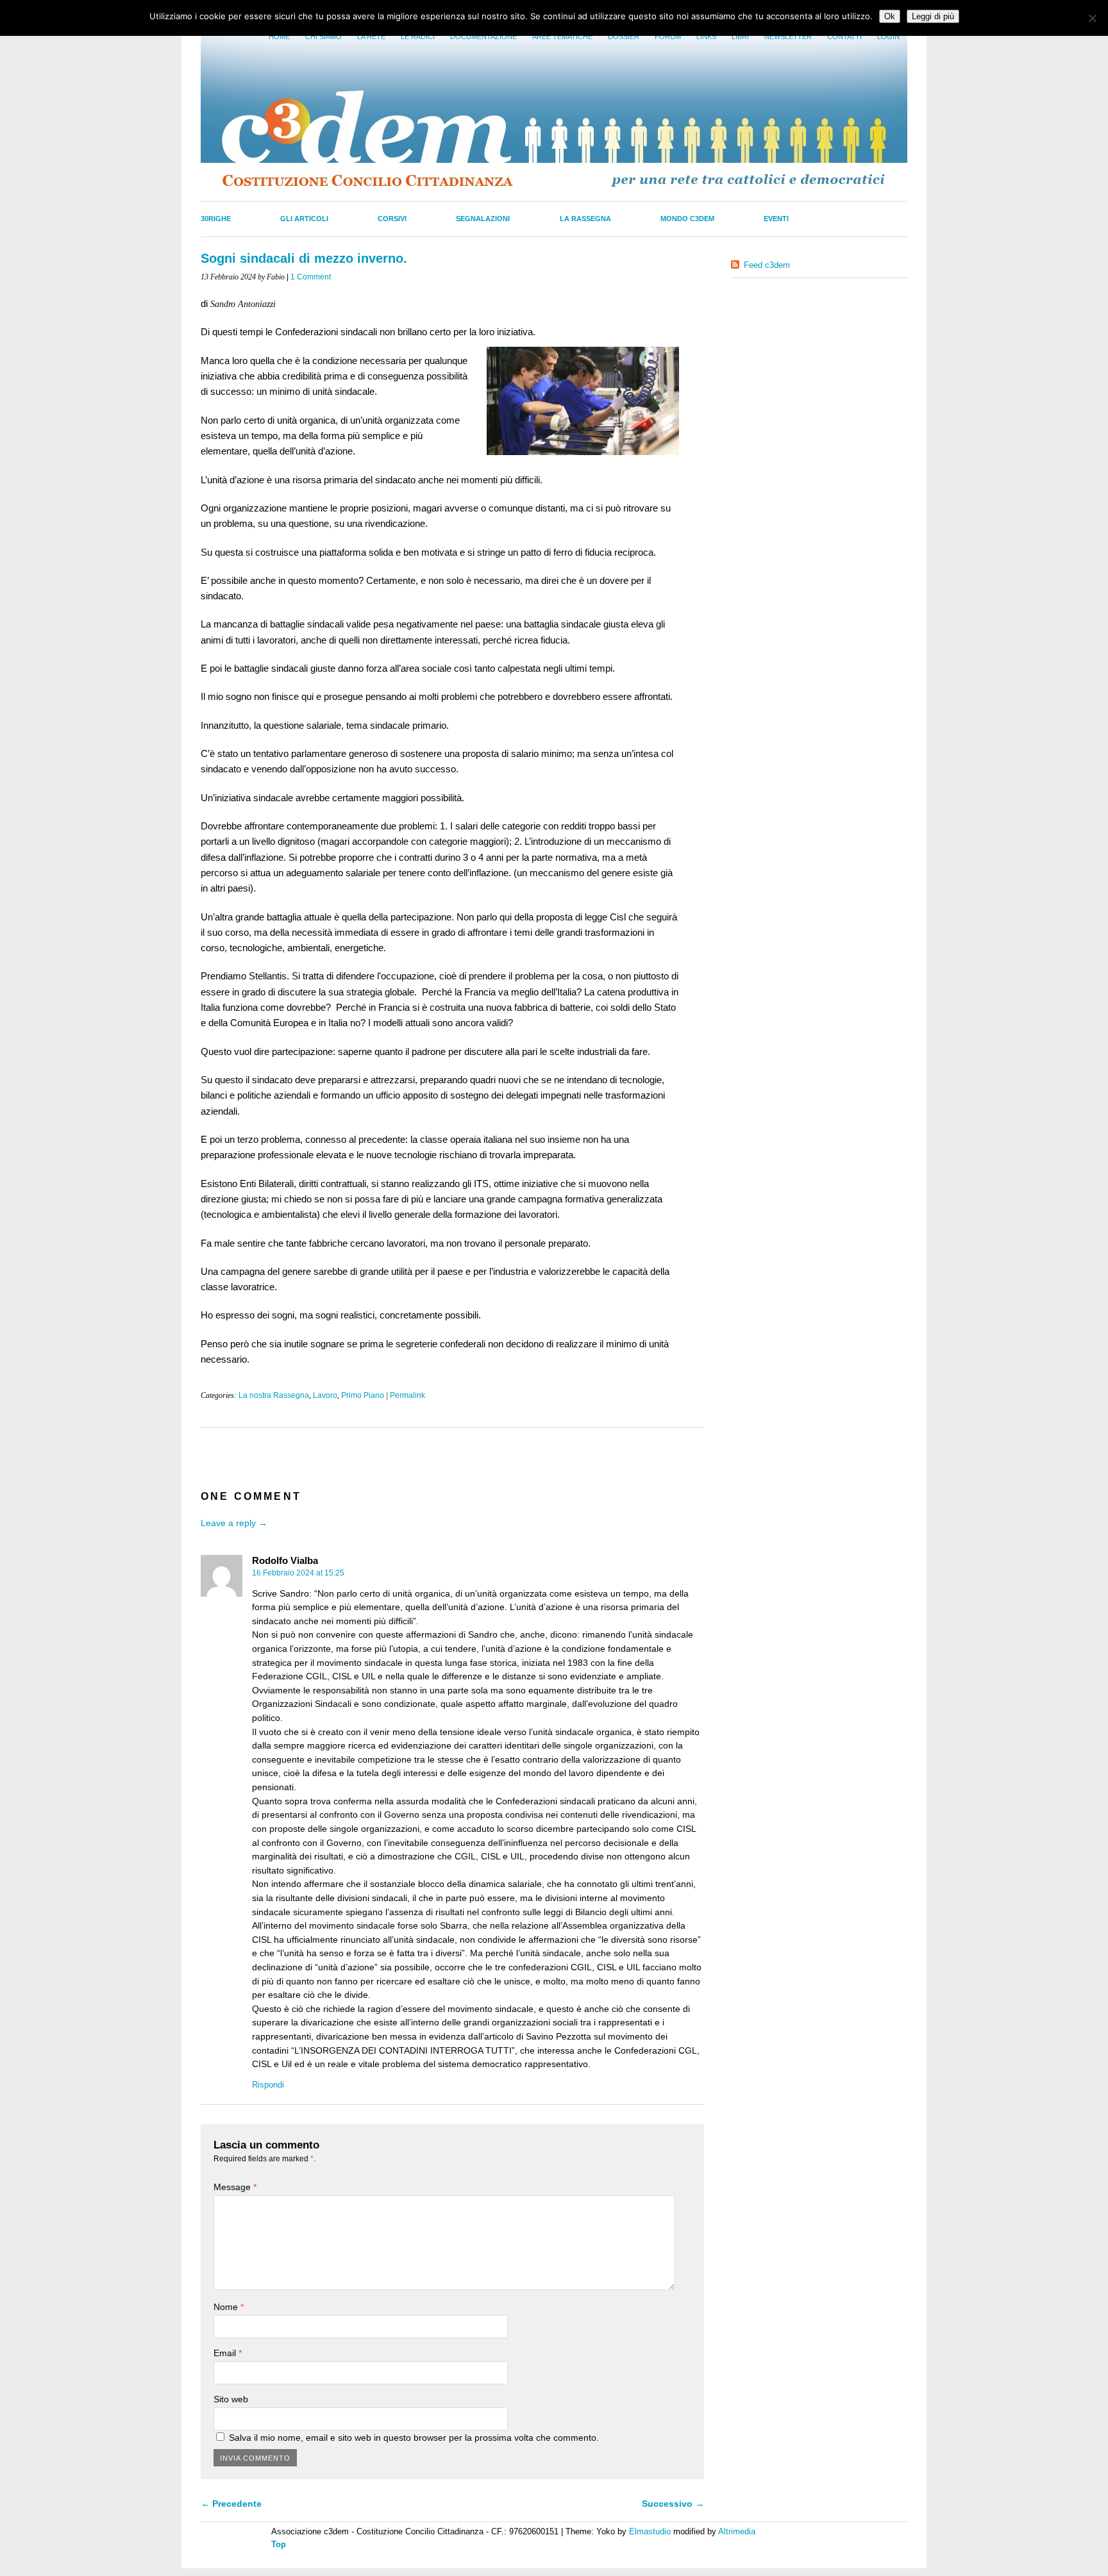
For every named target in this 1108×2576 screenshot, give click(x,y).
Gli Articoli (304, 219)
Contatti (844, 37)
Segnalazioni (483, 219)
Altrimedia (737, 2531)
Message (235, 2187)
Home (279, 37)
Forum (668, 37)
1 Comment (311, 277)
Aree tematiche (562, 37)
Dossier (624, 37)
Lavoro (325, 1395)
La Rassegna (585, 219)
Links (706, 37)
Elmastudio (650, 2531)
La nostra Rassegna (274, 1395)
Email (228, 2353)
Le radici (418, 37)
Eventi (776, 219)
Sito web (231, 2399)
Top (279, 2544)
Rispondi (268, 2085)
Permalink (407, 1395)
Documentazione (483, 37)
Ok (890, 16)
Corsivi (392, 219)
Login (888, 37)
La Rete (371, 37)
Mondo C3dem (687, 219)
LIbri (740, 37)
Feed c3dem (767, 265)
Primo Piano (363, 1395)
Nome (229, 2307)
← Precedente (231, 2504)
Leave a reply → (234, 1523)
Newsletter (788, 37)
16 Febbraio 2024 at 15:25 (298, 1573)
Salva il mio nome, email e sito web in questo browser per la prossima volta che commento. (414, 2438)
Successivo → (673, 2504)
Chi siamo (323, 37)
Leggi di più (933, 16)
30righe (216, 219)
